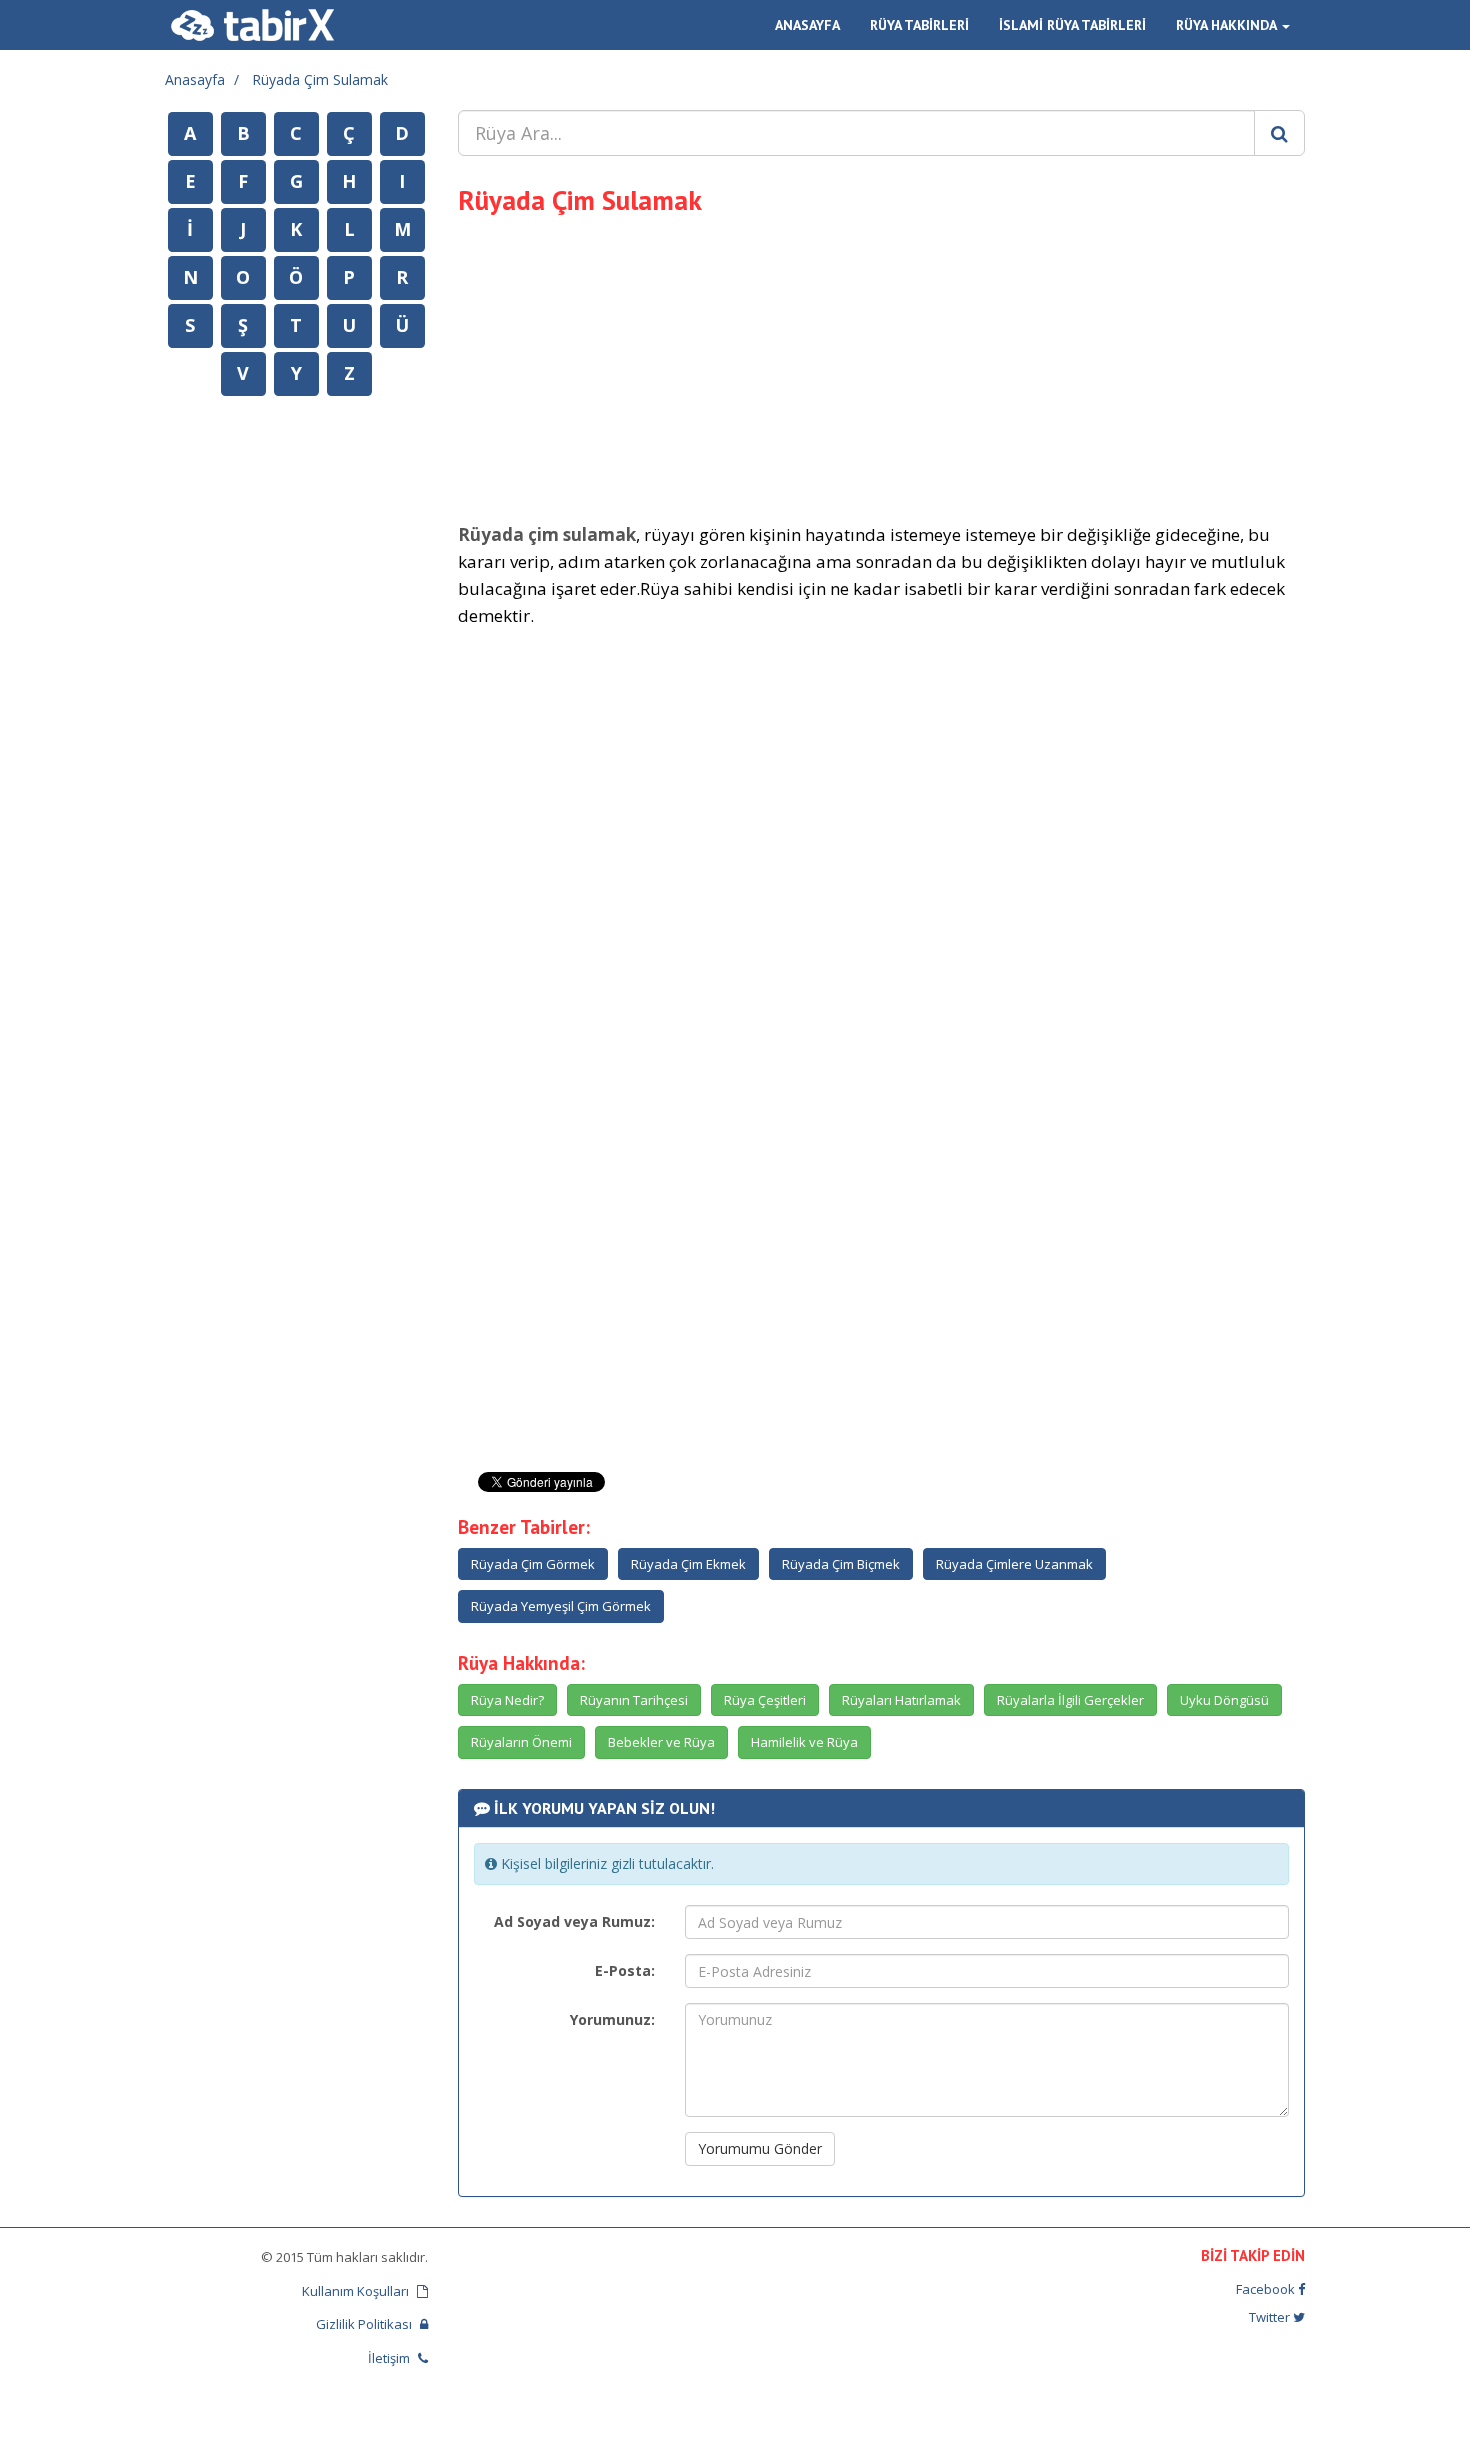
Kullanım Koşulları (357, 2291)
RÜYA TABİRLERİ (919, 25)
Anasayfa (195, 79)
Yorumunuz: (612, 2019)
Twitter (1271, 2317)
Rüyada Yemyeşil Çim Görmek (561, 1606)
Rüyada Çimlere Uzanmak (1014, 1564)
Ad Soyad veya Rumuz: (574, 1921)
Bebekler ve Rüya (661, 1742)
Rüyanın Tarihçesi (634, 1700)
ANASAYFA (807, 25)
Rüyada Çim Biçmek (841, 1564)
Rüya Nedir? (507, 1700)
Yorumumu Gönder (760, 2148)
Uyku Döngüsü (1224, 1700)
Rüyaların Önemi (521, 1742)
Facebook (1267, 2289)
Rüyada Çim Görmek (533, 1564)
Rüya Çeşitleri (765, 1700)
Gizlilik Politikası (365, 2324)
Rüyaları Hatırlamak (901, 1700)
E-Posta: (625, 1970)
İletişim (390, 2358)
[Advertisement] (882, 366)
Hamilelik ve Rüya (804, 1742)
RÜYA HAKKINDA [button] (1228, 25)
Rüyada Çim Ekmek (688, 1564)
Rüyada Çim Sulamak (320, 79)
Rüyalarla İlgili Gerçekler (1070, 1700)
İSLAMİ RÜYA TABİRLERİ (1072, 25)
